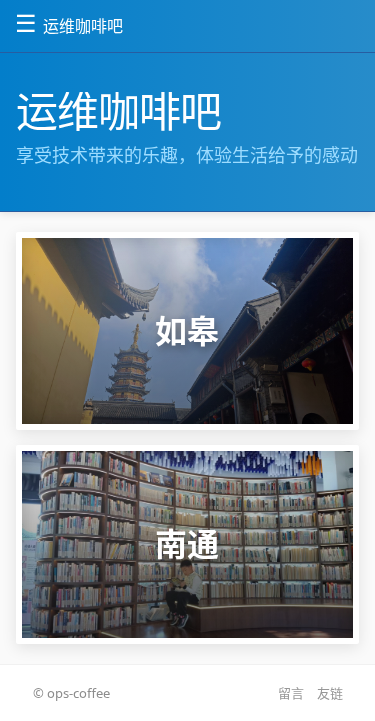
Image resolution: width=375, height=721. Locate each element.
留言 (291, 693)
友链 (330, 693)
